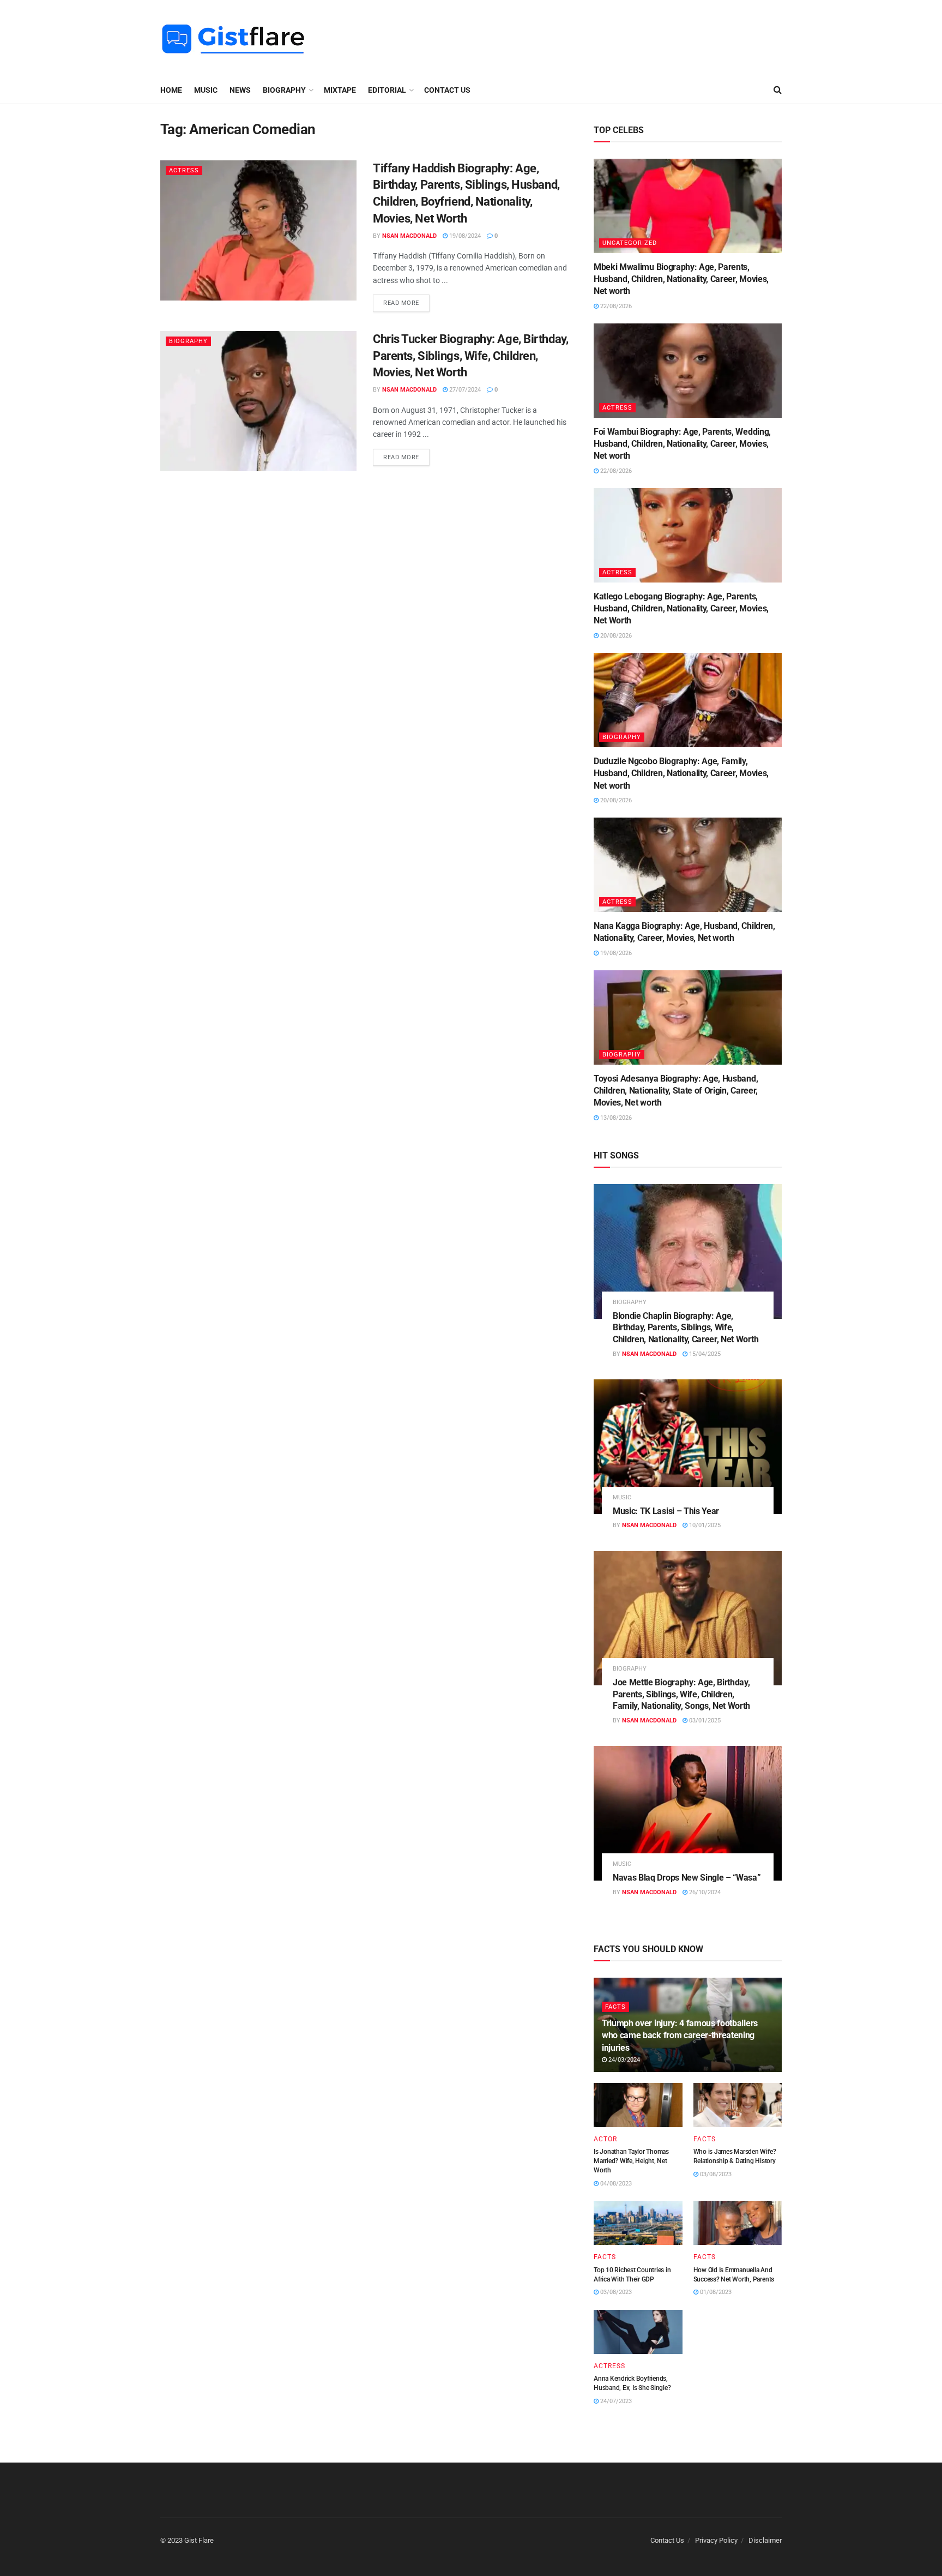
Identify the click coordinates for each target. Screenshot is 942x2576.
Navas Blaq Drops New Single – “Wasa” (687, 1878)
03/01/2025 (704, 1721)
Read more (401, 303)
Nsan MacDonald (409, 236)
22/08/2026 (615, 306)
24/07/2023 (615, 2401)
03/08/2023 (715, 2174)
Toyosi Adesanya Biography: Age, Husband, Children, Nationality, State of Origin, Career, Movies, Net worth (676, 1091)
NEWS (240, 90)
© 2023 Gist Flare (187, 2540)
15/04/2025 (704, 1354)
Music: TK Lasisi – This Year (666, 1511)
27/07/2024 (464, 390)
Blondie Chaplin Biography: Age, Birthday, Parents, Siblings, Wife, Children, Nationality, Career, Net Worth (686, 1328)
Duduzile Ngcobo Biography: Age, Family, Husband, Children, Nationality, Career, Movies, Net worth (681, 773)
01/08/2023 (715, 2292)
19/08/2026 (615, 953)
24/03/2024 (623, 2060)
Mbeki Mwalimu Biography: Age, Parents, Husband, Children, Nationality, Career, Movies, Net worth (681, 279)
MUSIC (206, 90)
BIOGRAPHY (284, 90)
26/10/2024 (704, 1892)
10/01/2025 (704, 1525)
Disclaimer (765, 2540)
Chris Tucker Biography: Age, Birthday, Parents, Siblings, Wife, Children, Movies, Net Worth (470, 356)
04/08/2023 (615, 2184)
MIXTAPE (340, 90)
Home (171, 90)
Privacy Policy (716, 2540)
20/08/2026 (615, 636)
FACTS (615, 2007)
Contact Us (447, 90)
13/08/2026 (615, 1118)
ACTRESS (184, 170)
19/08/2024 (464, 236)
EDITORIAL (387, 90)
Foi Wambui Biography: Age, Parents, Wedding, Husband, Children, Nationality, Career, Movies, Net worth (682, 444)
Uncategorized (630, 243)
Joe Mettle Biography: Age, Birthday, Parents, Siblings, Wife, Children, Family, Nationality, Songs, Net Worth (681, 1694)
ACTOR (605, 2139)
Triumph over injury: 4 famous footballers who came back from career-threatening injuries (680, 2035)
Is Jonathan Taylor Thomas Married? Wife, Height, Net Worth (631, 2161)
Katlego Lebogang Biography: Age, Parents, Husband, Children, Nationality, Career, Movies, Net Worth (681, 609)
